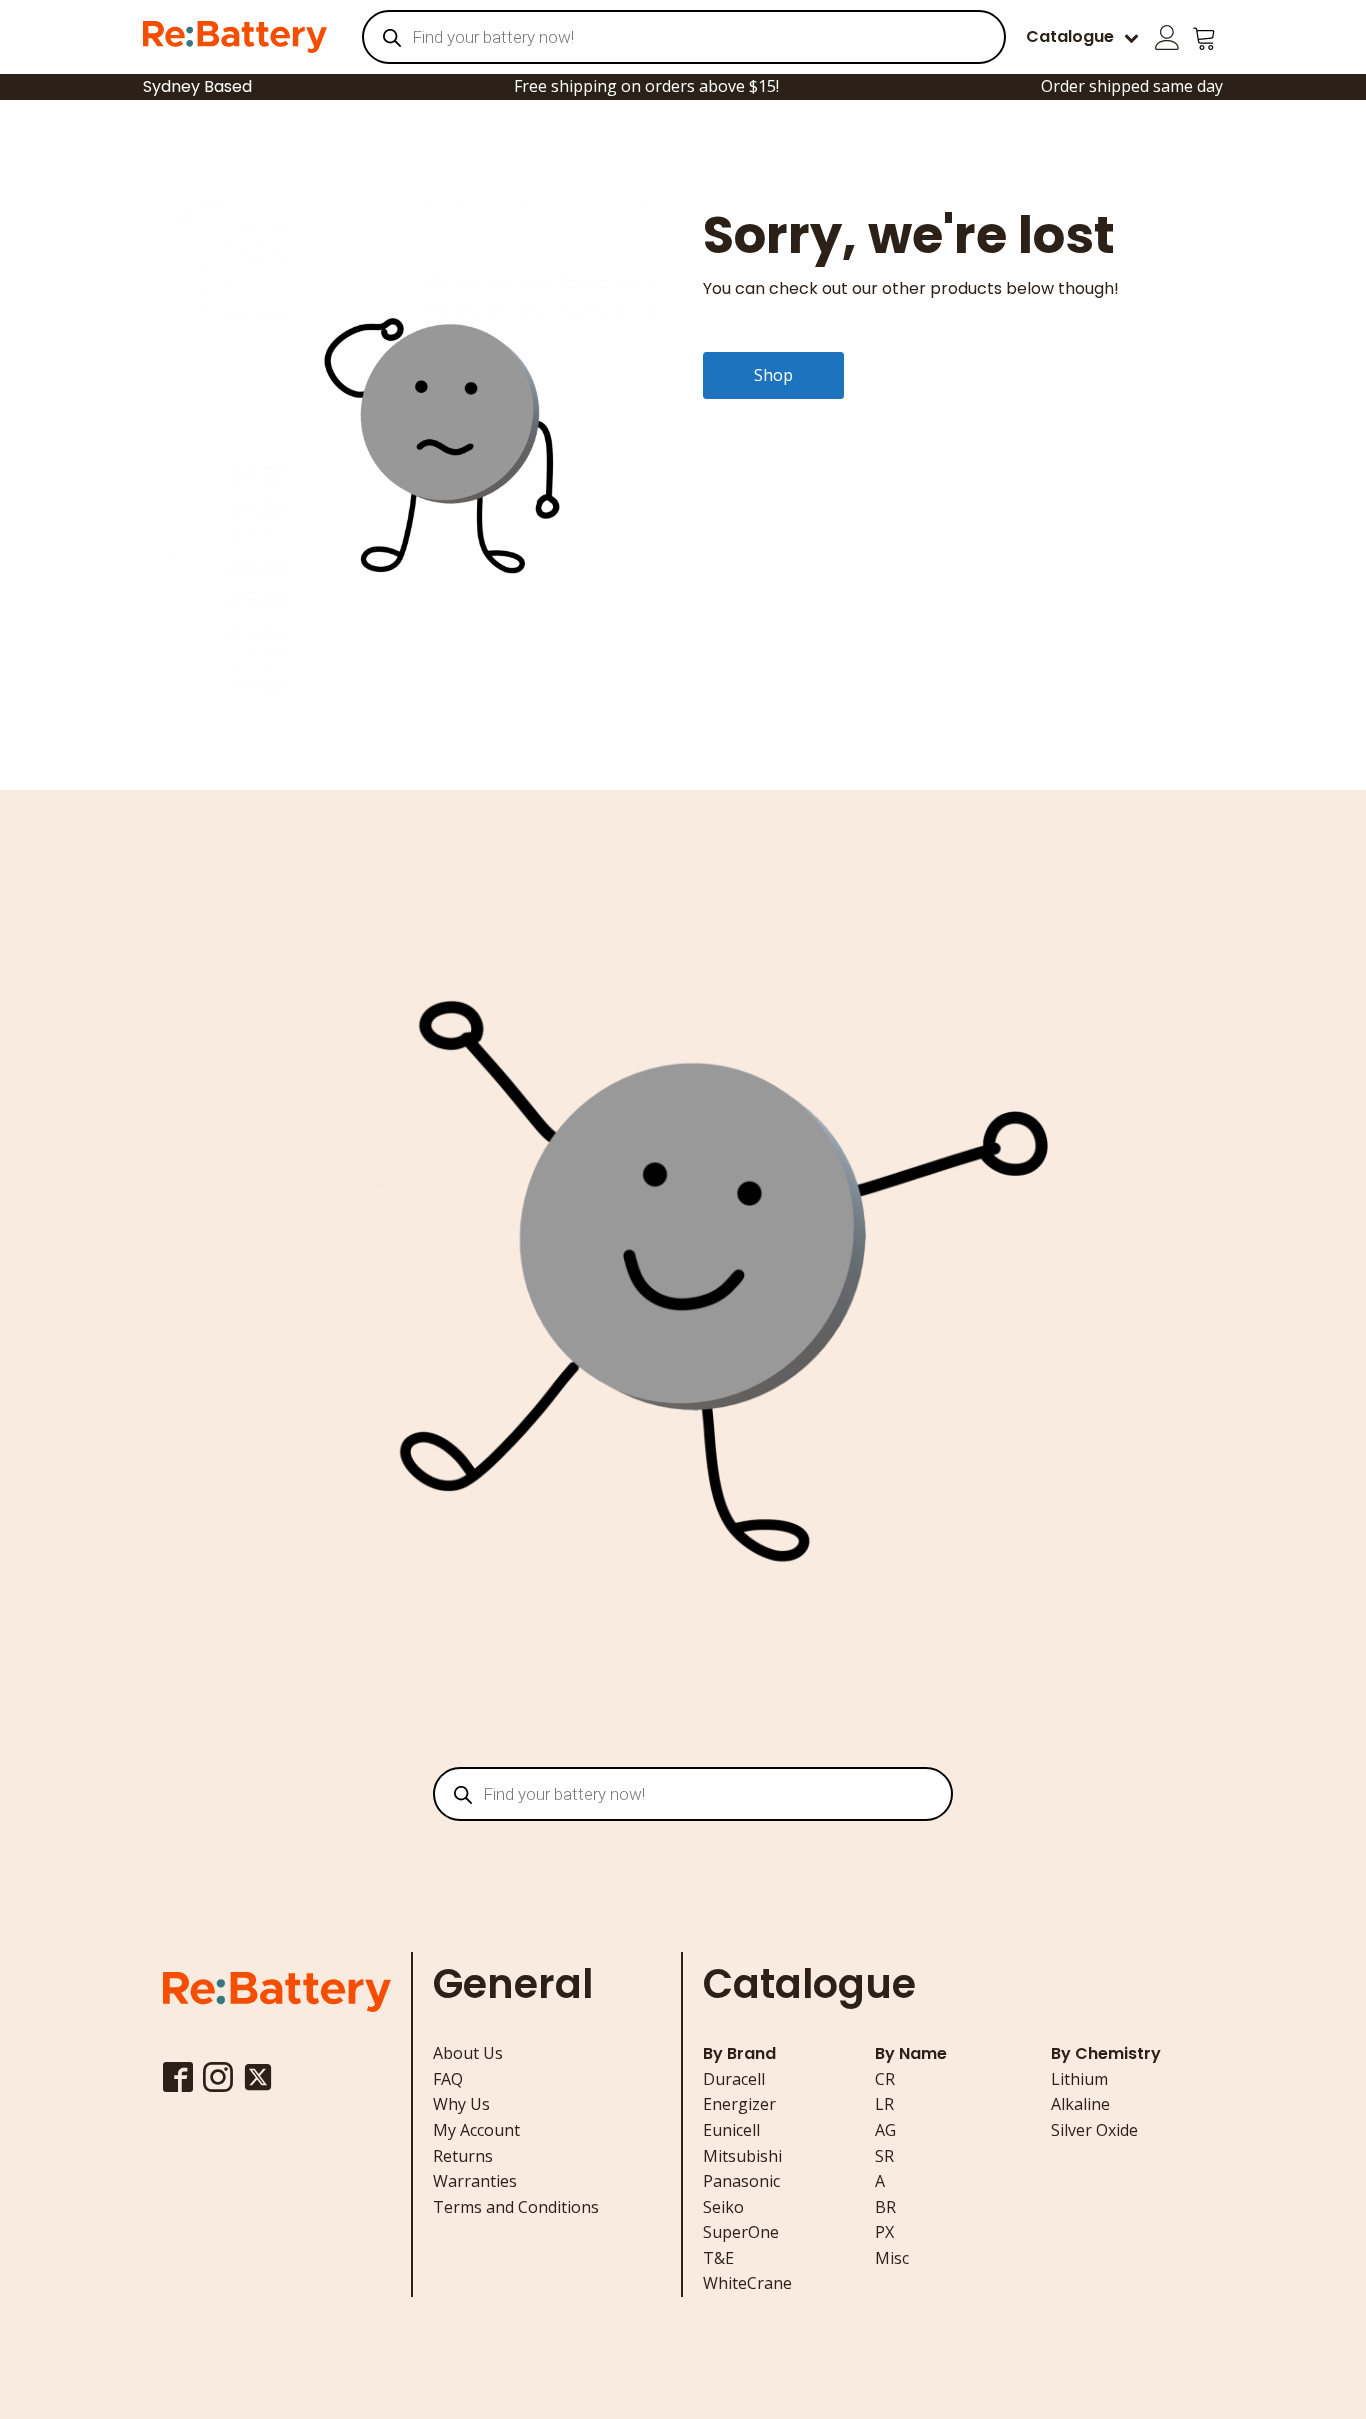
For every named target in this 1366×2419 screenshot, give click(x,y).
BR (885, 2207)
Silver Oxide (1094, 2130)
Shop (773, 375)
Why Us (461, 2104)
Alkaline (1080, 2104)
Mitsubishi (742, 2156)
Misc (892, 2258)
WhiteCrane (747, 2283)
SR (884, 2156)
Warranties (475, 2181)
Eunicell (731, 2130)
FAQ (448, 2079)
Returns (463, 2156)
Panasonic (741, 2181)
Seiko (723, 2207)
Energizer (739, 2104)
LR (884, 2104)
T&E (718, 2258)
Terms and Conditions (516, 2207)
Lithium (1079, 2079)
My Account (476, 2130)
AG (885, 2130)
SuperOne (741, 2232)
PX (884, 2232)
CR (885, 2079)
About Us (468, 2053)
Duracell (734, 2079)
